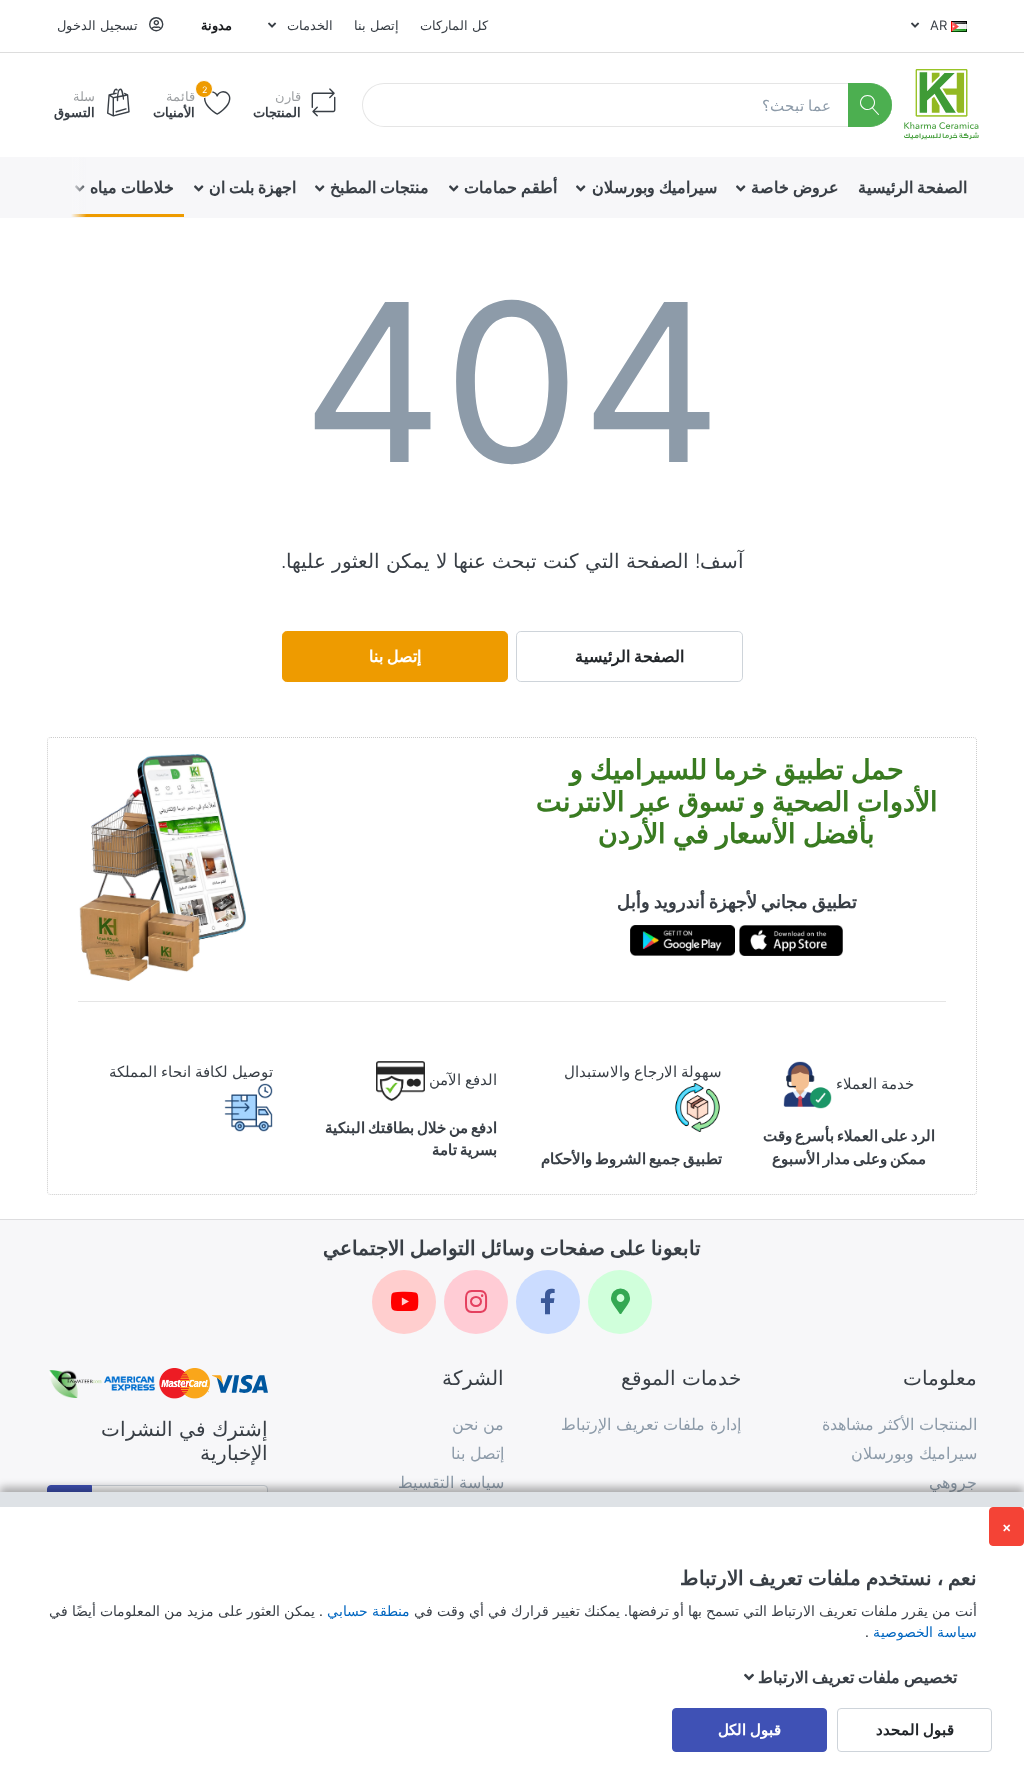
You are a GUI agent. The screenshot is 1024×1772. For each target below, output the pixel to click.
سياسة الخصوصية (923, 1631)
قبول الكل (749, 1729)
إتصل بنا (376, 25)
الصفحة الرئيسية (629, 656)
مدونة (216, 25)
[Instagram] (476, 1302)
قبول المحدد (915, 1729)
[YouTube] (404, 1302)
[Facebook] (548, 1302)
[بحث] (870, 105)
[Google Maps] (620, 1302)
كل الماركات (454, 25)
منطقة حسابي (366, 1610)
